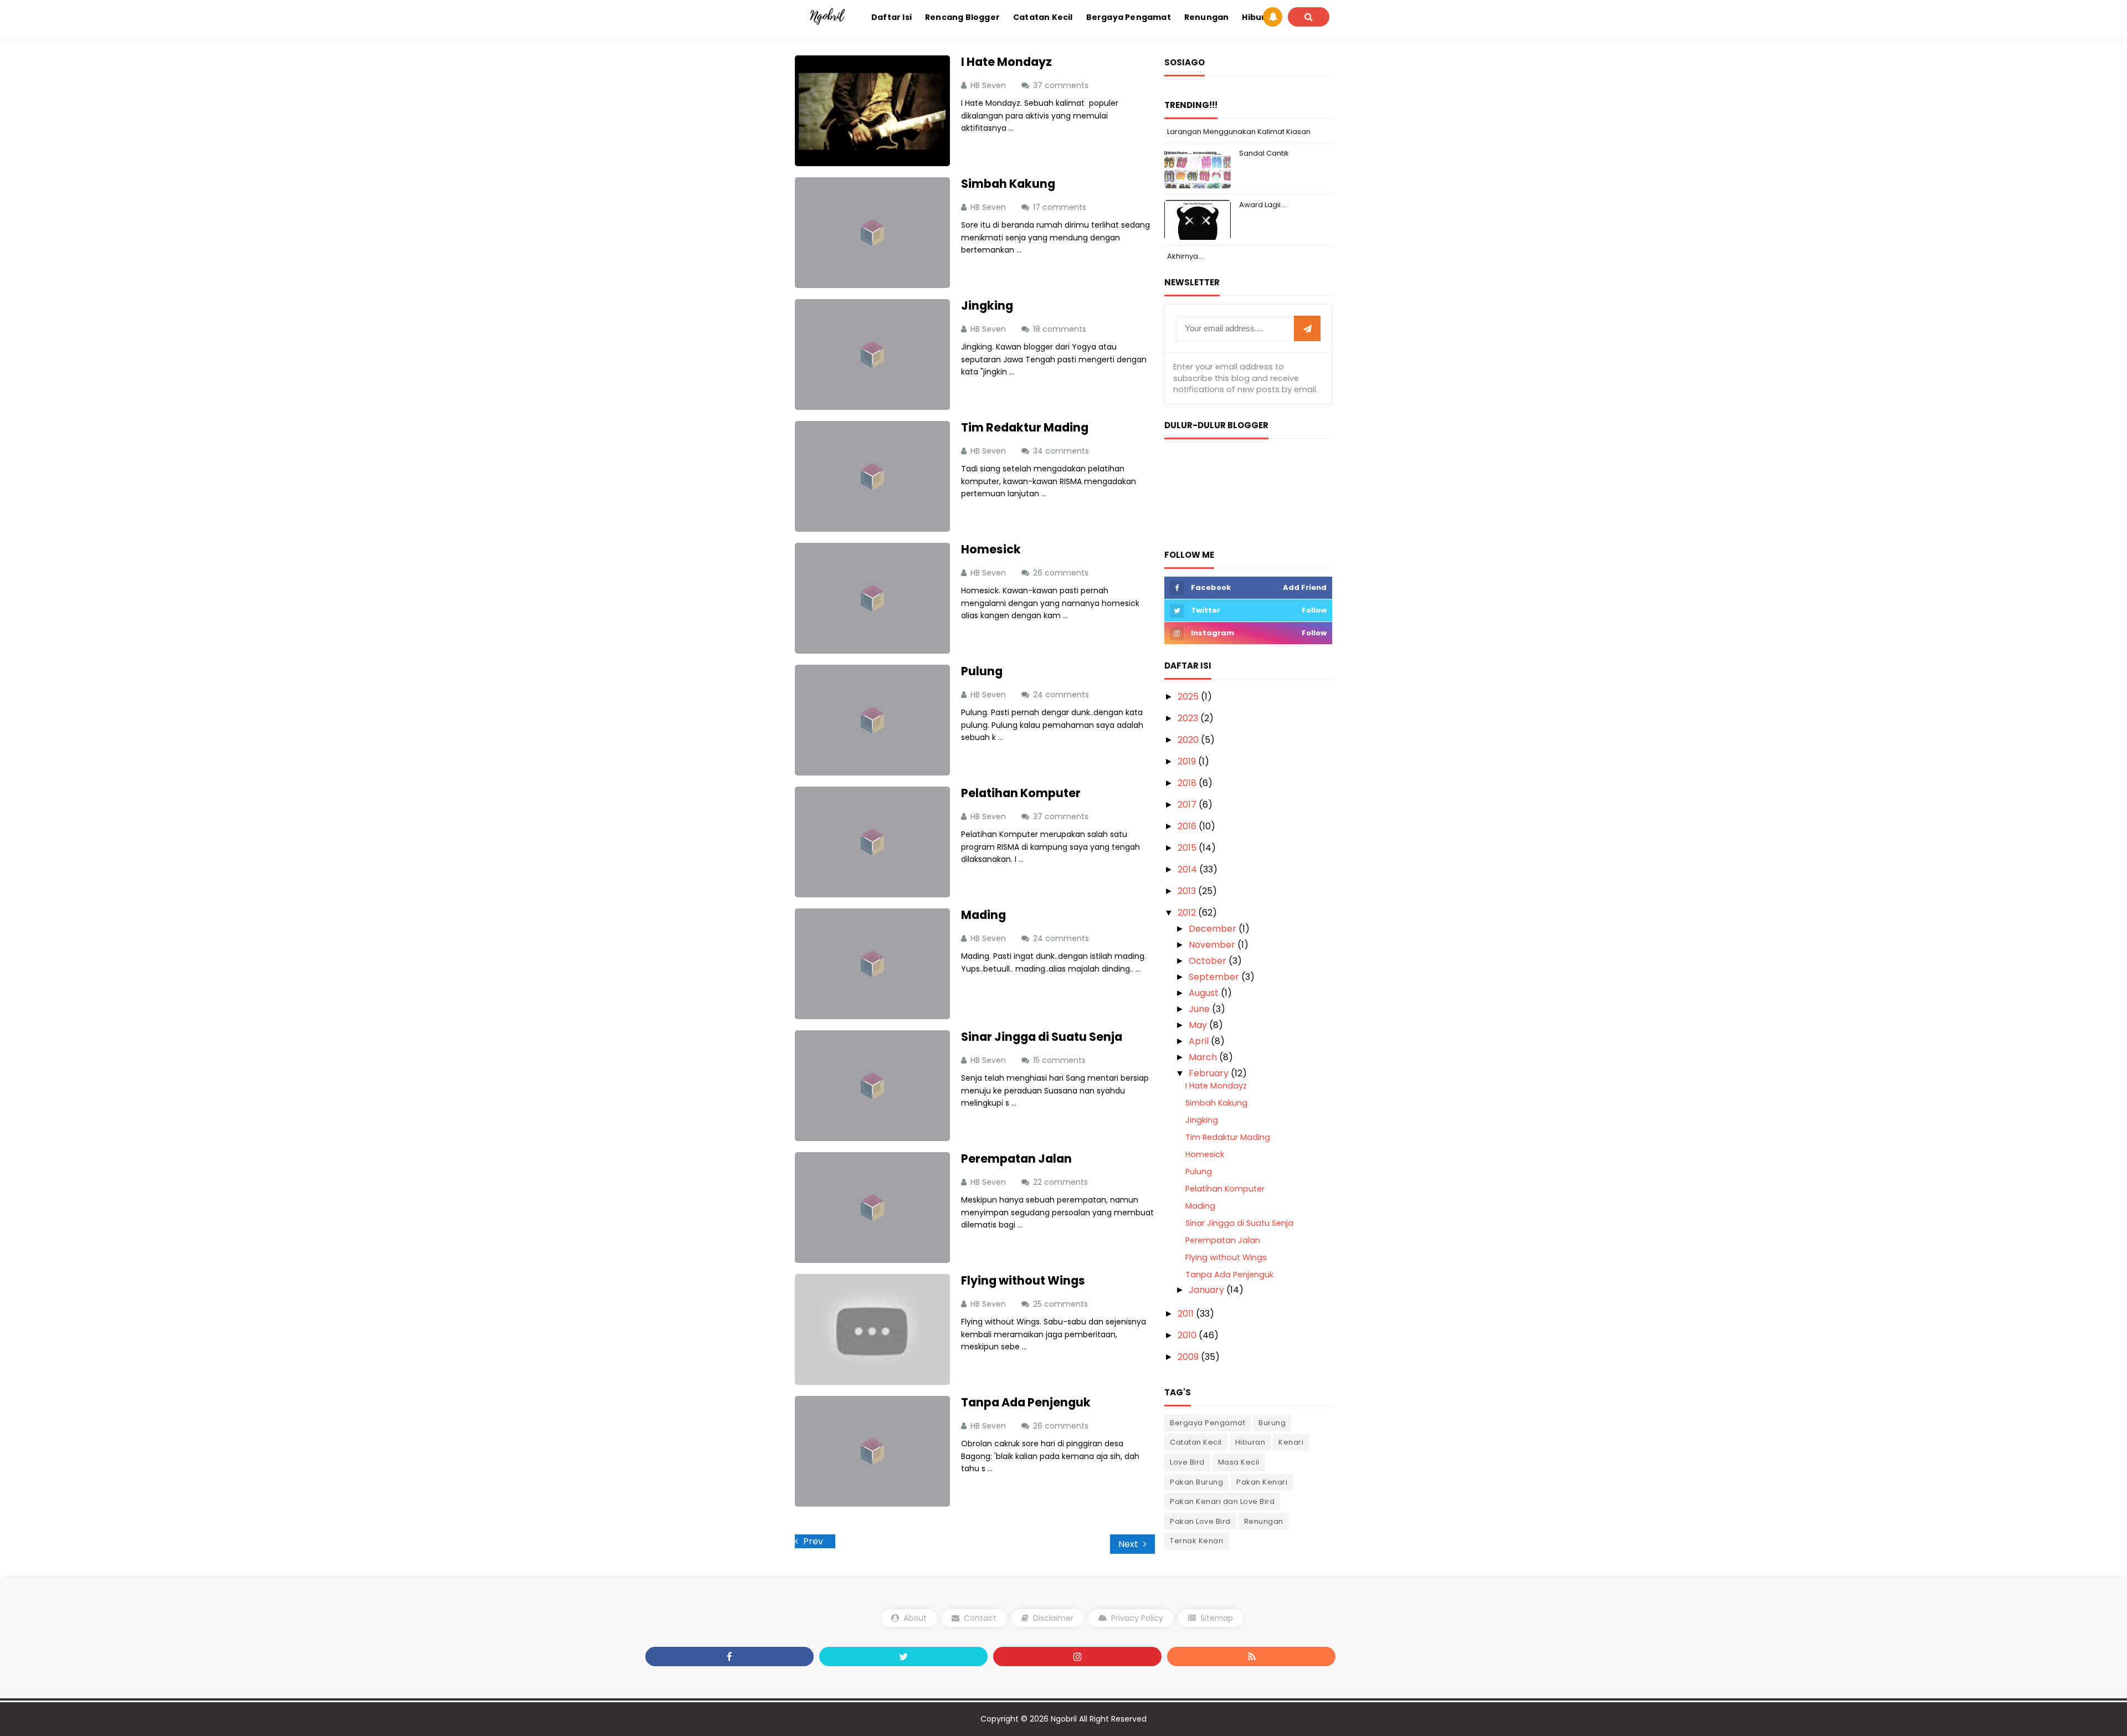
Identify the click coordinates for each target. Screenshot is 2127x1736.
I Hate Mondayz (1006, 62)
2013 (1188, 891)
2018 (1188, 783)
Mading (983, 915)
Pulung (982, 671)
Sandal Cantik (1264, 153)
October (1209, 961)
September (1215, 977)
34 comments (1062, 451)
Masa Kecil (1239, 1462)
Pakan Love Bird (1200, 1521)
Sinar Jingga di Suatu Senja (1042, 1037)
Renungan (1264, 1521)
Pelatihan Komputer (1021, 793)
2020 (1189, 740)
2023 (1189, 718)
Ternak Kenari (1197, 1541)
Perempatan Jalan (1016, 1159)
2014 (1188, 869)
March (1204, 1057)
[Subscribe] (1307, 329)
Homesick (991, 549)
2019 (1188, 761)
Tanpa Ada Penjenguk (1026, 1402)
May (1199, 1025)
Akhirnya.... (1186, 256)
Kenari (1291, 1442)
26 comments (1062, 573)
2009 (1189, 1357)
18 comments (1061, 329)
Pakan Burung (1196, 1482)
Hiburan (1250, 1442)
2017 (1188, 805)
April (1200, 1041)
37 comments (1062, 85)
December (1214, 929)
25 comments (1062, 1304)
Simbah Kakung (1008, 184)
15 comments (1060, 1060)
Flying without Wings (1023, 1280)
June (1200, 1009)
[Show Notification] (1273, 17)
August (1205, 993)
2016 (1188, 826)
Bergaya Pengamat (1208, 1423)
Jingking (987, 305)
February (1210, 1073)
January (1208, 1290)
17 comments (1061, 207)
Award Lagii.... (1263, 205)
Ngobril (1064, 1719)
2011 (1187, 1314)
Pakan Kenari (1262, 1482)
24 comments (1062, 695)
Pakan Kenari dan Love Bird (1222, 1501)
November (1213, 945)
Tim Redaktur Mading (1025, 427)
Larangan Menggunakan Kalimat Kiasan (1239, 132)
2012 (1188, 913)
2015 (1188, 848)
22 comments (1062, 1182)
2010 (1188, 1335)
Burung (1272, 1423)
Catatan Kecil (1196, 1442)
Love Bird (1187, 1462)
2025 (1189, 697)
